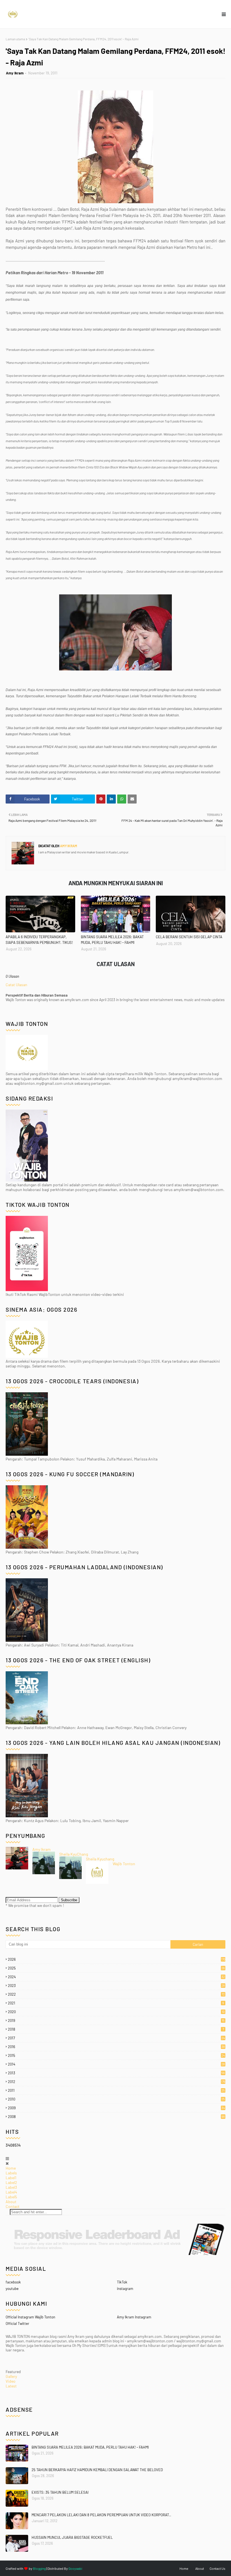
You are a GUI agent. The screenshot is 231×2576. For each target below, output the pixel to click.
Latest (11, 2386)
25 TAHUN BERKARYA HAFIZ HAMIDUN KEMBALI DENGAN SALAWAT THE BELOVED (97, 2470)
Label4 (11, 2192)
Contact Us (217, 2568)
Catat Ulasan (16, 985)
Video (11, 2381)
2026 (117, 1959)
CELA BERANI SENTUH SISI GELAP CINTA (189, 937)
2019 (116, 2020)
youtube (12, 2289)
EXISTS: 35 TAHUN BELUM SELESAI (60, 2492)
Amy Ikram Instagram (134, 2317)
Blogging (39, 2568)
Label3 (11, 2187)
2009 (116, 2108)
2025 (116, 1968)
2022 (116, 1994)
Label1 (11, 2178)
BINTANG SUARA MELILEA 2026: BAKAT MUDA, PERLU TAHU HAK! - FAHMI (112, 940)
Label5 (11, 2197)
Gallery (11, 2376)
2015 (116, 2055)
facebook (13, 2282)
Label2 (11, 2182)
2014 (116, 2064)
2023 (116, 1986)
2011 (116, 2090)
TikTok (122, 2282)
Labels (11, 2173)
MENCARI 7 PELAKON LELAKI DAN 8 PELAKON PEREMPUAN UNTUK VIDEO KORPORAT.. (101, 2515)
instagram (125, 2289)
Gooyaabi (75, 2568)
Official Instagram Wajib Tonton (30, 2317)
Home (11, 2168)
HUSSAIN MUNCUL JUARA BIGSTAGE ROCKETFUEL (72, 2537)
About (11, 2202)
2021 (116, 2003)
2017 (116, 2038)
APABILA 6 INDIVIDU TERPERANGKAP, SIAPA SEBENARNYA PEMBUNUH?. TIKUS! (39, 940)
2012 (117, 2082)
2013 (116, 2073)
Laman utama (15, 39)
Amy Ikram (15, 73)
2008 (116, 2117)
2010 (116, 2099)
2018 (116, 2029)
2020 (116, 2012)
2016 (116, 2047)
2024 (116, 1977)
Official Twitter (17, 2323)
